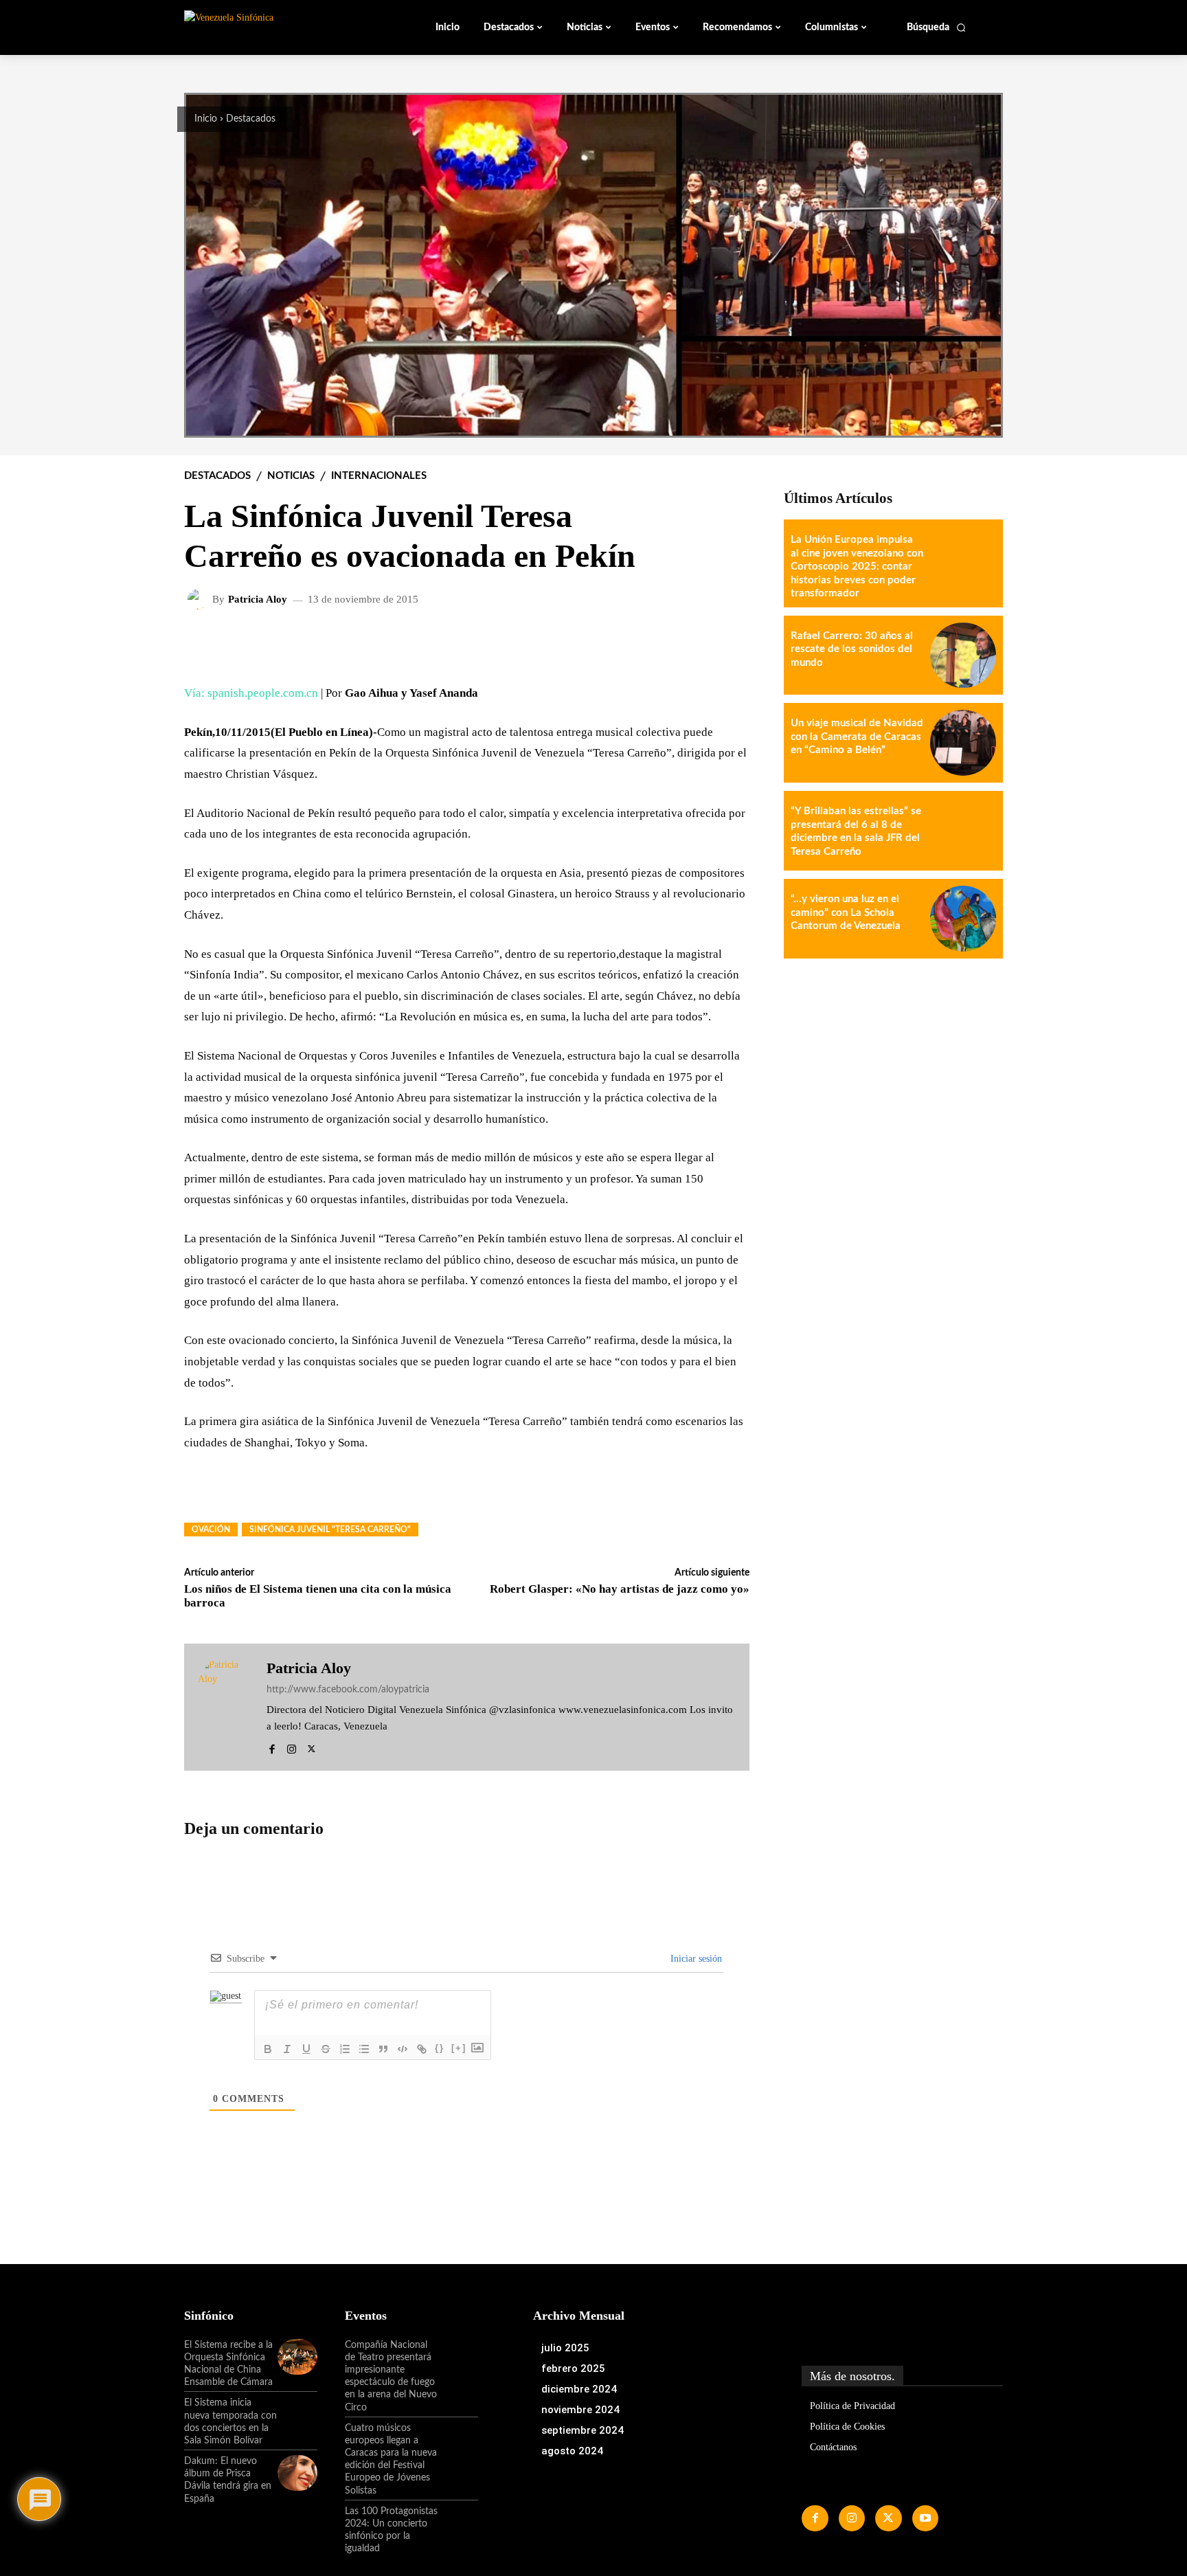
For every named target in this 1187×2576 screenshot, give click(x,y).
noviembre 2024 (580, 2410)
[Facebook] (272, 1747)
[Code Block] (403, 2049)
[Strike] (326, 2049)
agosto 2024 (572, 2451)
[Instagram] (292, 1747)
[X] (312, 1747)
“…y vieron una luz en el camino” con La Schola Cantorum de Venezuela (846, 912)
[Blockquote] (383, 2049)
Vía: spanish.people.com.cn (251, 693)
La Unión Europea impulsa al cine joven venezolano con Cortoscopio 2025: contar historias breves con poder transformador (857, 567)
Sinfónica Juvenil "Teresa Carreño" (330, 1530)
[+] (459, 2048)
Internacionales (379, 476)
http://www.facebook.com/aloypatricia (348, 1690)
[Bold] (268, 2049)
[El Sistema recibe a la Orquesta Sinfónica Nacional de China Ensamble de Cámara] (297, 2357)
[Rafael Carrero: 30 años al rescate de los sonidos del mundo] (963, 656)
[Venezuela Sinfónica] (276, 27)
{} (440, 2048)
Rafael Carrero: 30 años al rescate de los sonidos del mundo (852, 649)
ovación (211, 1530)
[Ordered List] (345, 2049)
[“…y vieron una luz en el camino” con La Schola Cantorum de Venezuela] (963, 919)
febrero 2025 (573, 2368)
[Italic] (287, 2049)
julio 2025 (565, 2348)
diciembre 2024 (579, 2389)
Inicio (206, 119)
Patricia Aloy (258, 600)
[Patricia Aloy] (200, 599)
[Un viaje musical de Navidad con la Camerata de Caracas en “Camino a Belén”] (963, 743)
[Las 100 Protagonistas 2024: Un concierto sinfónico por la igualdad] (458, 2523)
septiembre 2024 (583, 2430)
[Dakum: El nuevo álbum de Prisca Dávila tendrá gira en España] (297, 2473)
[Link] (422, 2049)
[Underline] (306, 2049)
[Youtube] (925, 2518)
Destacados (251, 119)
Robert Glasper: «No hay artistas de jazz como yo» (620, 1589)
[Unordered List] (364, 2049)
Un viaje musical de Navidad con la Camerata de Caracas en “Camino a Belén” (857, 737)
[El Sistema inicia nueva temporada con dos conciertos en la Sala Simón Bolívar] (297, 2415)
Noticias (291, 476)
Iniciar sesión (695, 1959)
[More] (728, 644)
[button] (937, 27)
